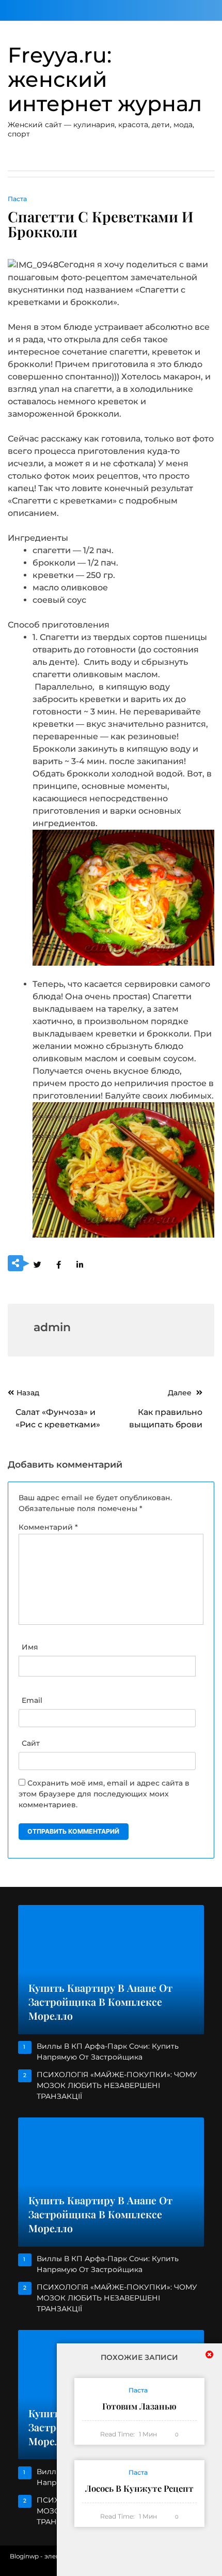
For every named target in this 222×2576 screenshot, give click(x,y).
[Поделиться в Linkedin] (80, 1264)
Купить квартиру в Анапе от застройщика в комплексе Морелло (100, 2002)
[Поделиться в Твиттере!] (37, 1264)
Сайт (31, 1743)
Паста (17, 199)
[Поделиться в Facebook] (58, 1264)
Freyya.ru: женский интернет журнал (105, 79)
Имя (30, 1647)
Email (32, 1700)
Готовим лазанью (139, 2407)
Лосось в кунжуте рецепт (139, 2489)
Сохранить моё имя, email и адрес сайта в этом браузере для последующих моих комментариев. (104, 1794)
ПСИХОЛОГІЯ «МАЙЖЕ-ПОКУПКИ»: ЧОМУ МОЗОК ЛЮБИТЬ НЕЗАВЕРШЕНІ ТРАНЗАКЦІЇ (117, 2085)
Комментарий (48, 1527)
